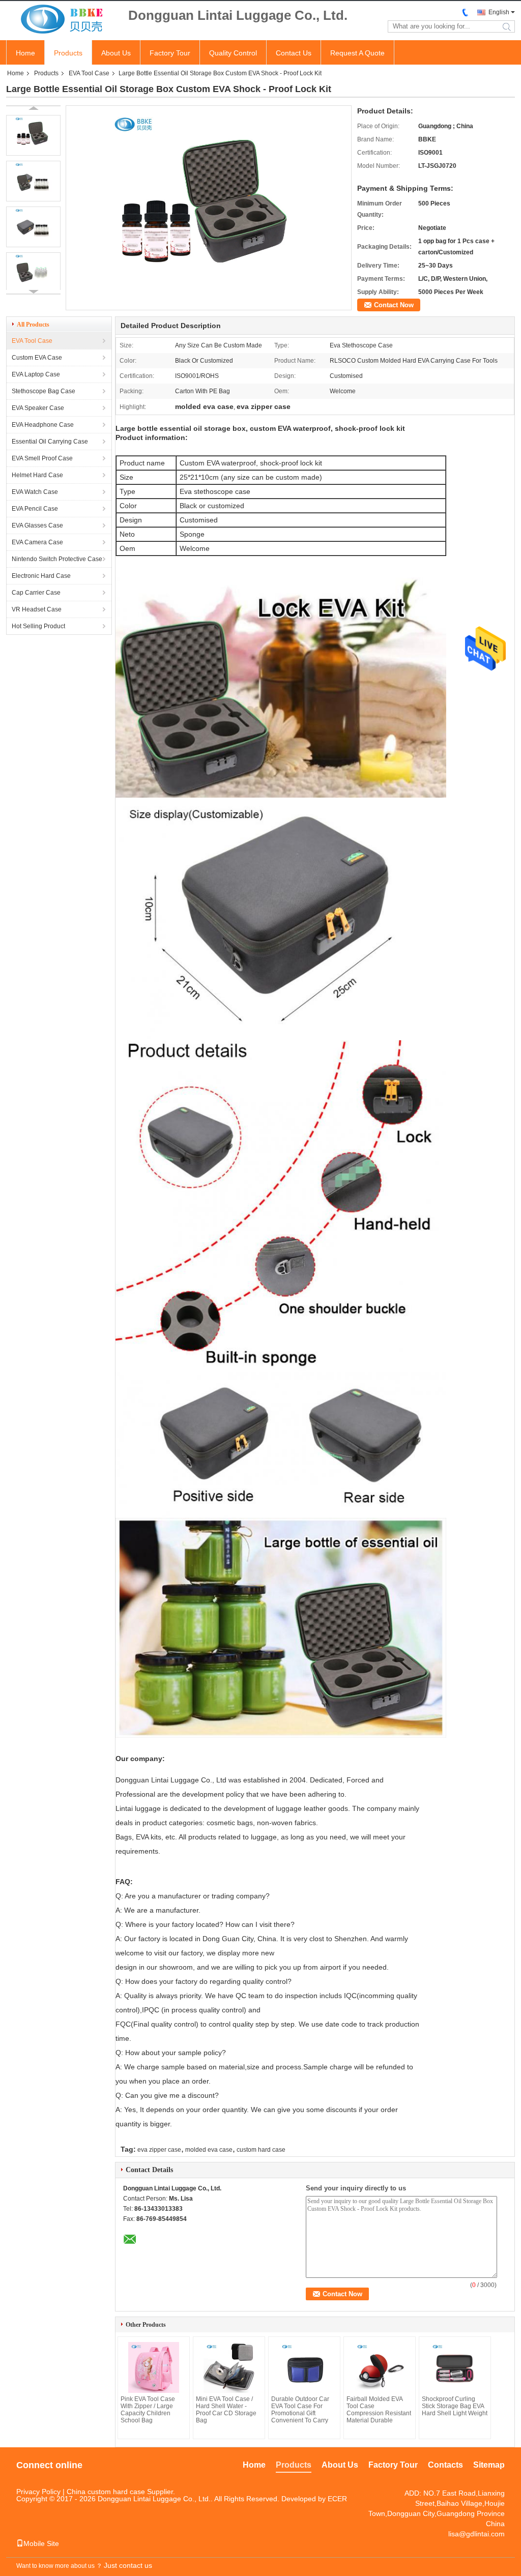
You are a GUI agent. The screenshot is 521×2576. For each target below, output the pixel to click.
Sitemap (489, 2465)
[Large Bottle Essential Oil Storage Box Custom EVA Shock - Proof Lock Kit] (33, 135)
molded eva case (209, 2150)
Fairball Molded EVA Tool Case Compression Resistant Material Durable (379, 2410)
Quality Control (233, 53)
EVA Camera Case (37, 542)
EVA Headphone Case (43, 425)
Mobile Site (41, 2543)
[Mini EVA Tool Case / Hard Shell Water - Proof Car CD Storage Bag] (229, 2367)
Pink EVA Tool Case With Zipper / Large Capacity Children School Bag (148, 2410)
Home (25, 53)
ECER (337, 2499)
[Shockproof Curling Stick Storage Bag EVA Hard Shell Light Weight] (455, 2367)
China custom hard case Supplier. (121, 2492)
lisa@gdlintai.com (476, 2534)
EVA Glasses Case (37, 525)
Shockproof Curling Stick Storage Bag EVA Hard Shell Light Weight (455, 2406)
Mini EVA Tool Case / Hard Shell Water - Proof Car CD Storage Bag (226, 2410)
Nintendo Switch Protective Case (57, 559)
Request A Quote (357, 53)
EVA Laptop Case (36, 374)
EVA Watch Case (35, 492)
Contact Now (394, 305)
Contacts (445, 2465)
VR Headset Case (37, 609)
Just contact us (128, 2565)
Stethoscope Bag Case (44, 391)
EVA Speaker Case (38, 408)
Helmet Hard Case (37, 475)
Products (68, 53)
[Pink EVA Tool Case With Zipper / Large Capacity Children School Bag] (154, 2367)
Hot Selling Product (38, 626)
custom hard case (261, 2150)
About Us (116, 53)
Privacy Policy (38, 2492)
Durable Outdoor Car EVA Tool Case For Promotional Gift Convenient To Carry (300, 2410)
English (499, 12)
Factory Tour (170, 53)
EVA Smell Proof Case (42, 458)
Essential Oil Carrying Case (50, 442)
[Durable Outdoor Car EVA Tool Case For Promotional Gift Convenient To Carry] (304, 2367)
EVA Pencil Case (35, 509)
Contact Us (294, 53)
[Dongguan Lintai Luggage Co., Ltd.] (62, 20)
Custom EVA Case (37, 358)
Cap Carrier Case (36, 593)
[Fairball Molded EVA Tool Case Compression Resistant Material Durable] (380, 2367)
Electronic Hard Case (41, 576)
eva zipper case (159, 2150)
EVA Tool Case (89, 73)
